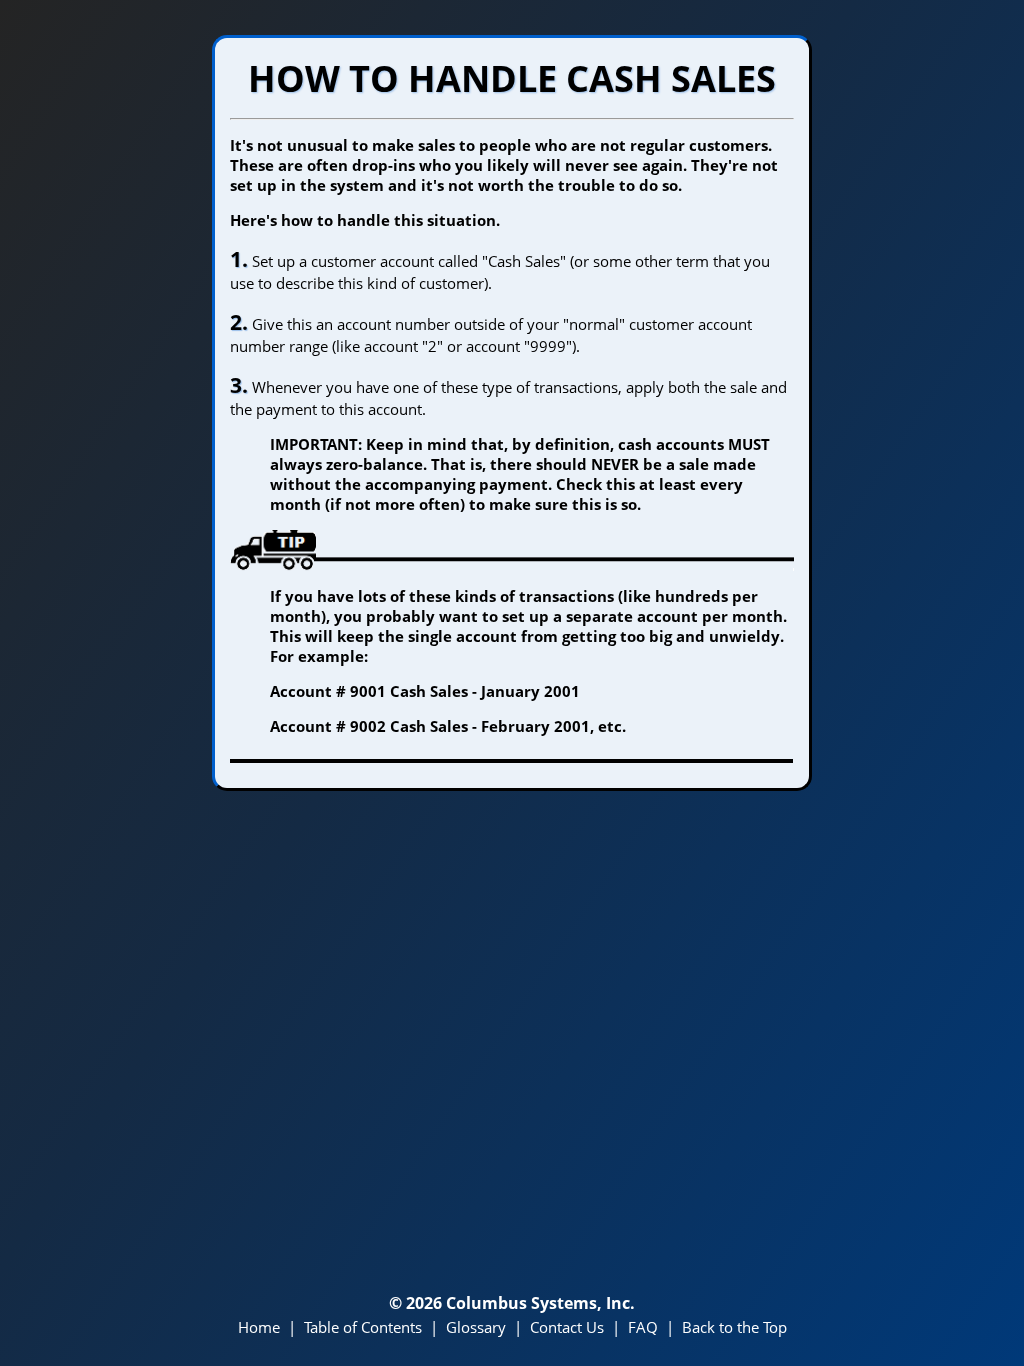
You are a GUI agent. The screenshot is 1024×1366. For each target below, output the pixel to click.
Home (259, 1327)
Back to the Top (734, 1327)
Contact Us (567, 1327)
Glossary (476, 1327)
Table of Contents (363, 1327)
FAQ (643, 1327)
